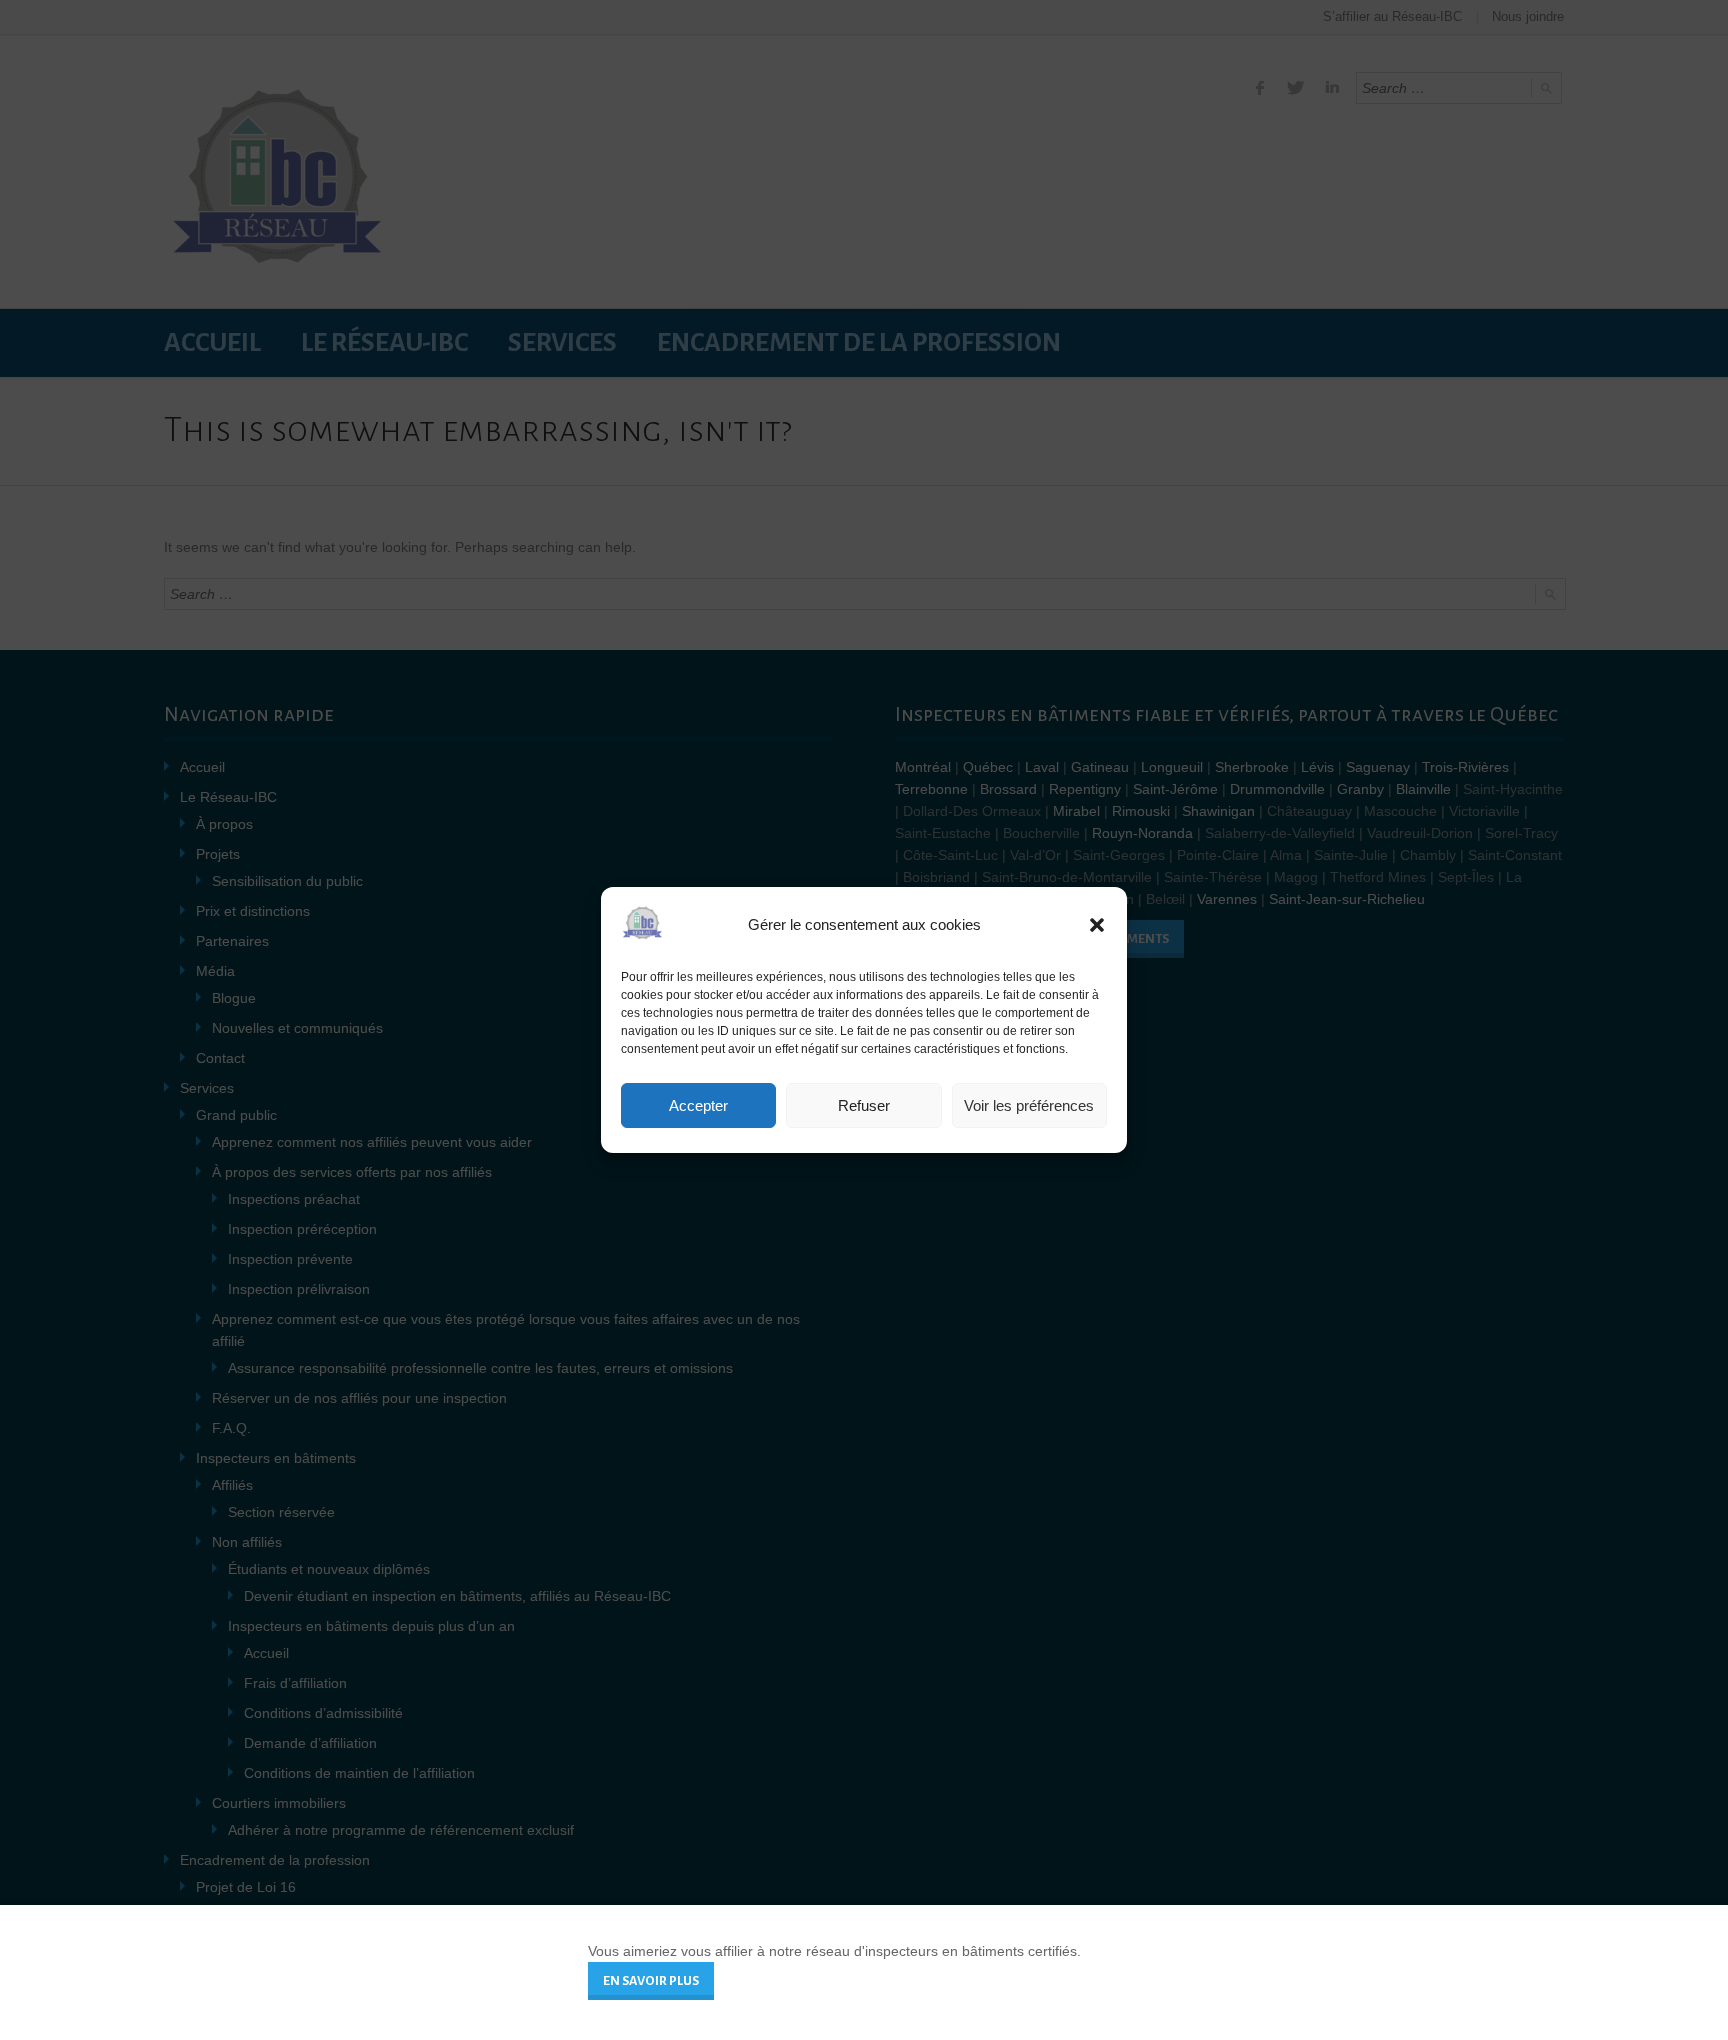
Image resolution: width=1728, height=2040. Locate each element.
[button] (1097, 925)
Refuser (864, 1105)
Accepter (698, 1105)
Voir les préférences (1029, 1105)
